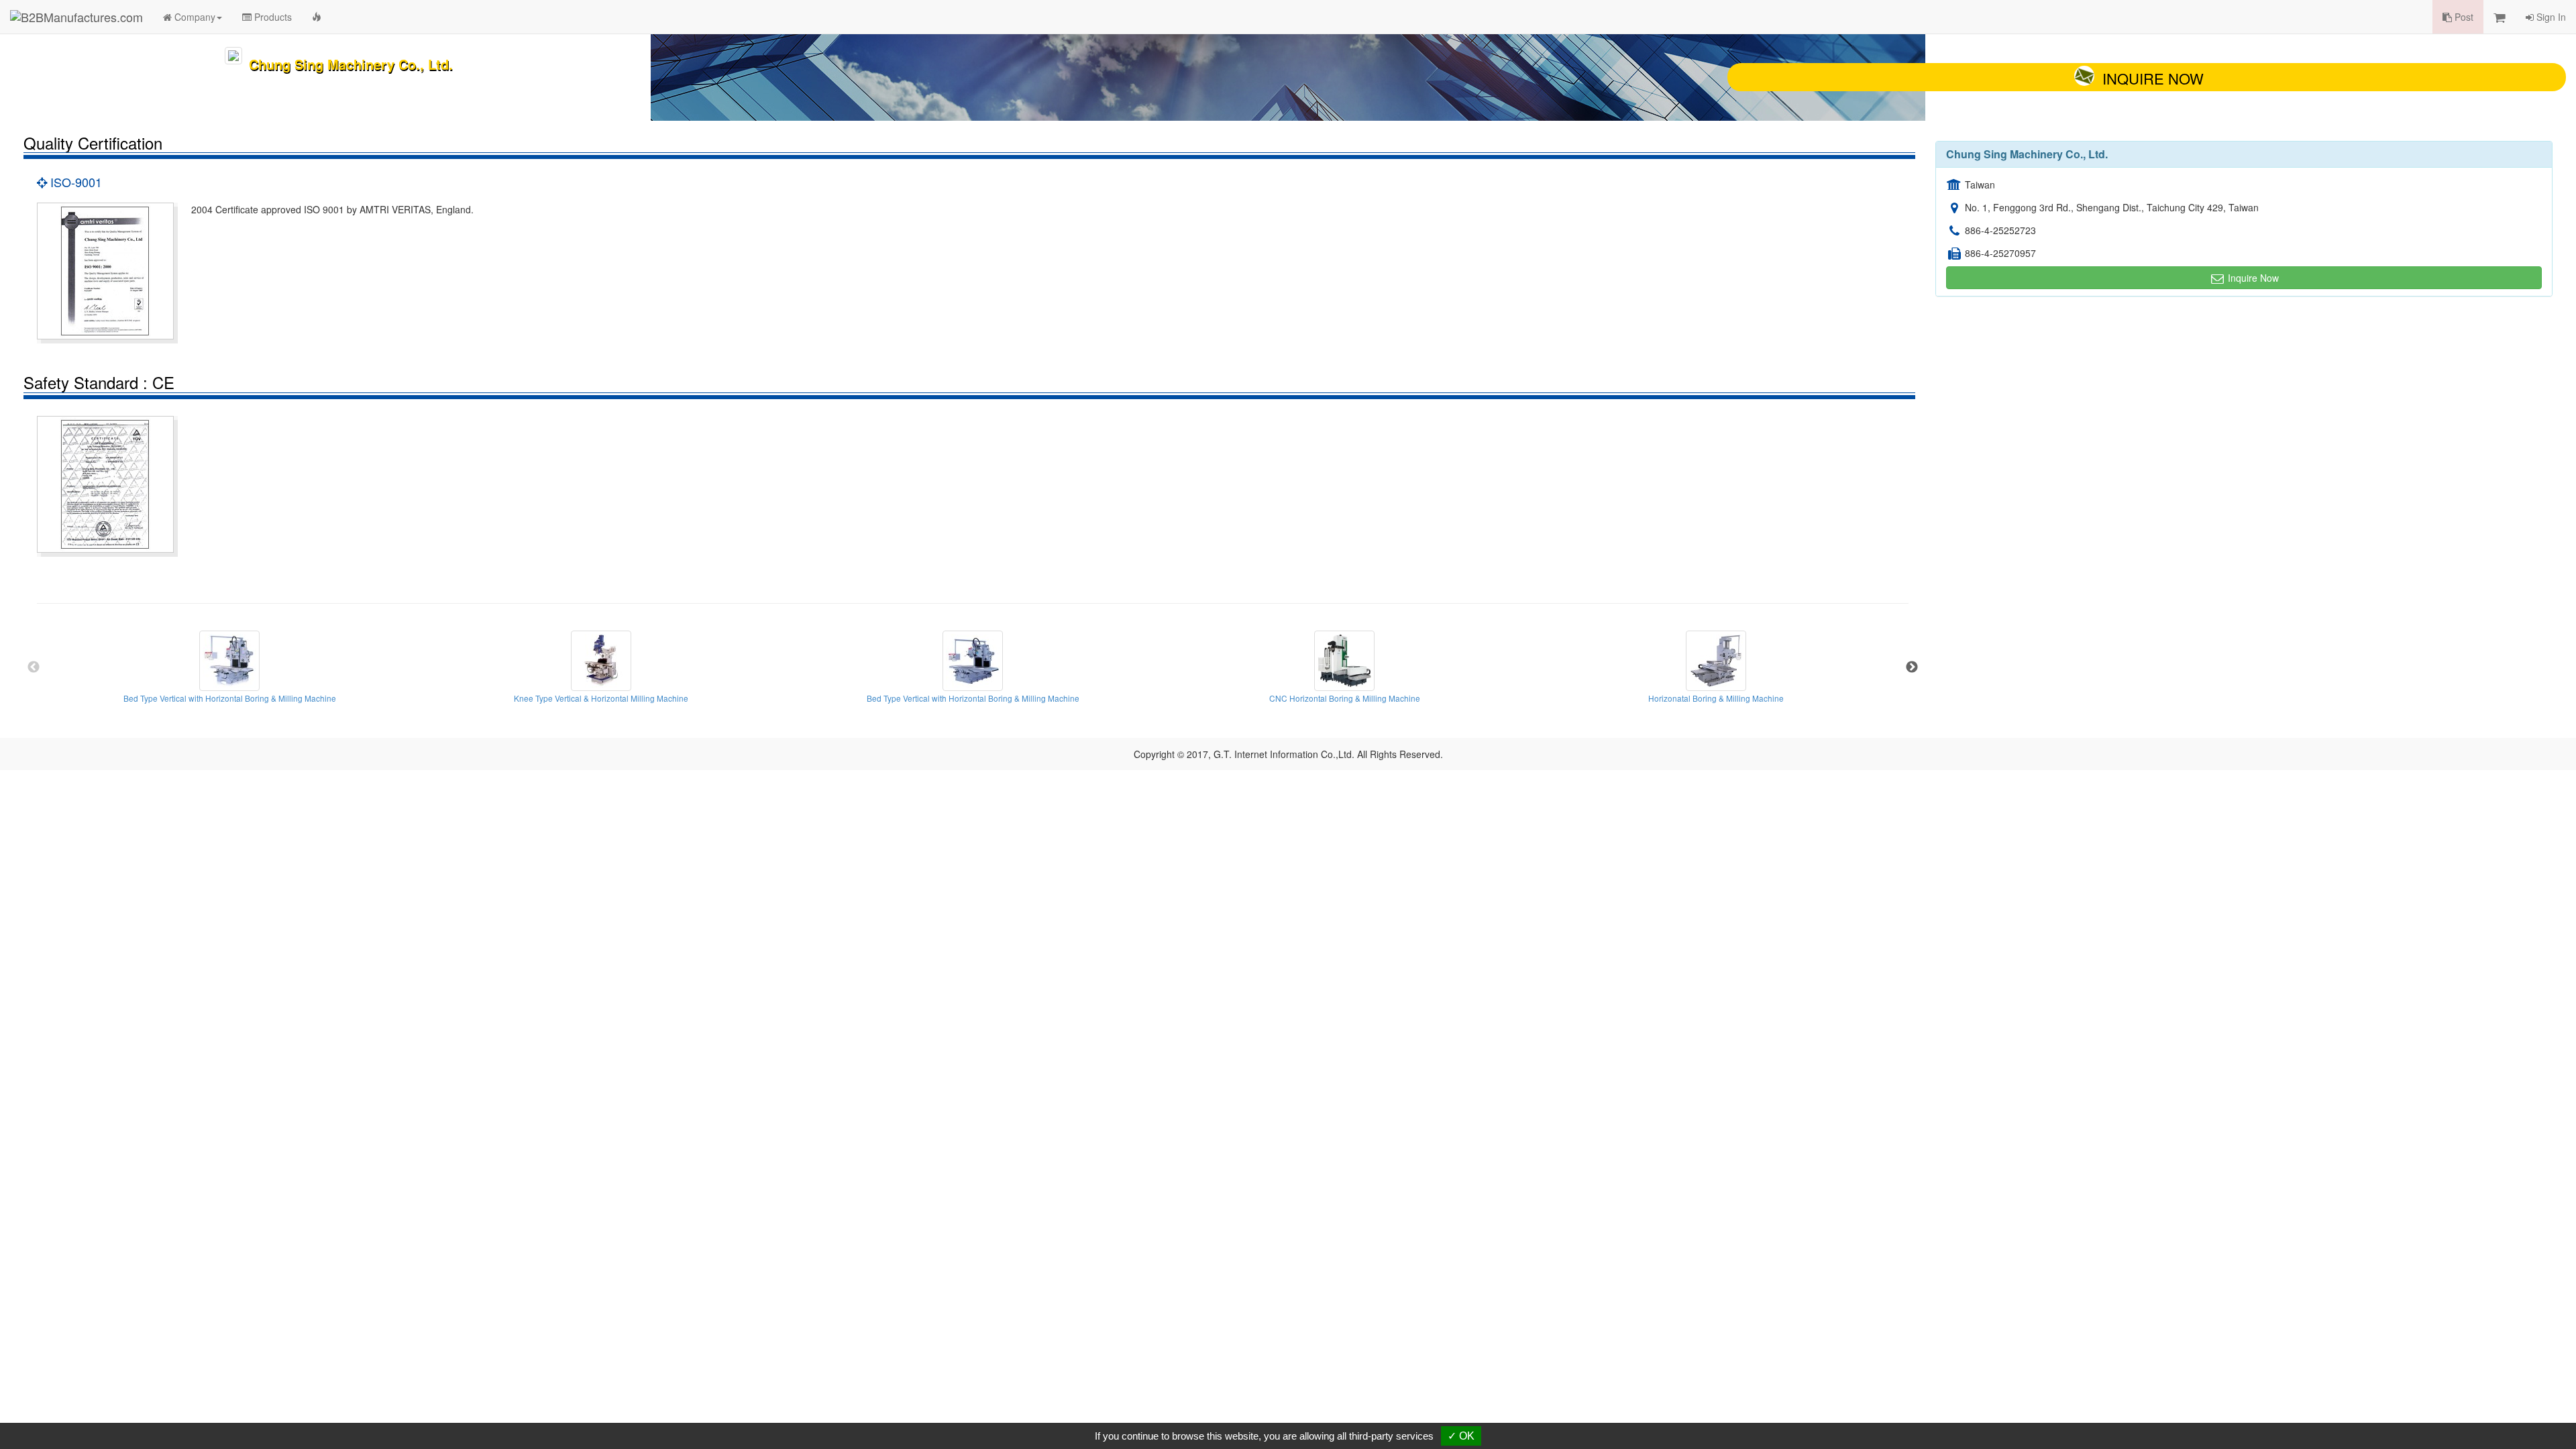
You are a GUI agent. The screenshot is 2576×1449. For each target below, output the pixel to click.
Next (1912, 667)
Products (272, 17)
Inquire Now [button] (2252, 278)
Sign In (2550, 17)
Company (194, 17)
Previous (34, 667)
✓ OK (1461, 1436)
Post (2463, 17)
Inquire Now (2153, 78)
